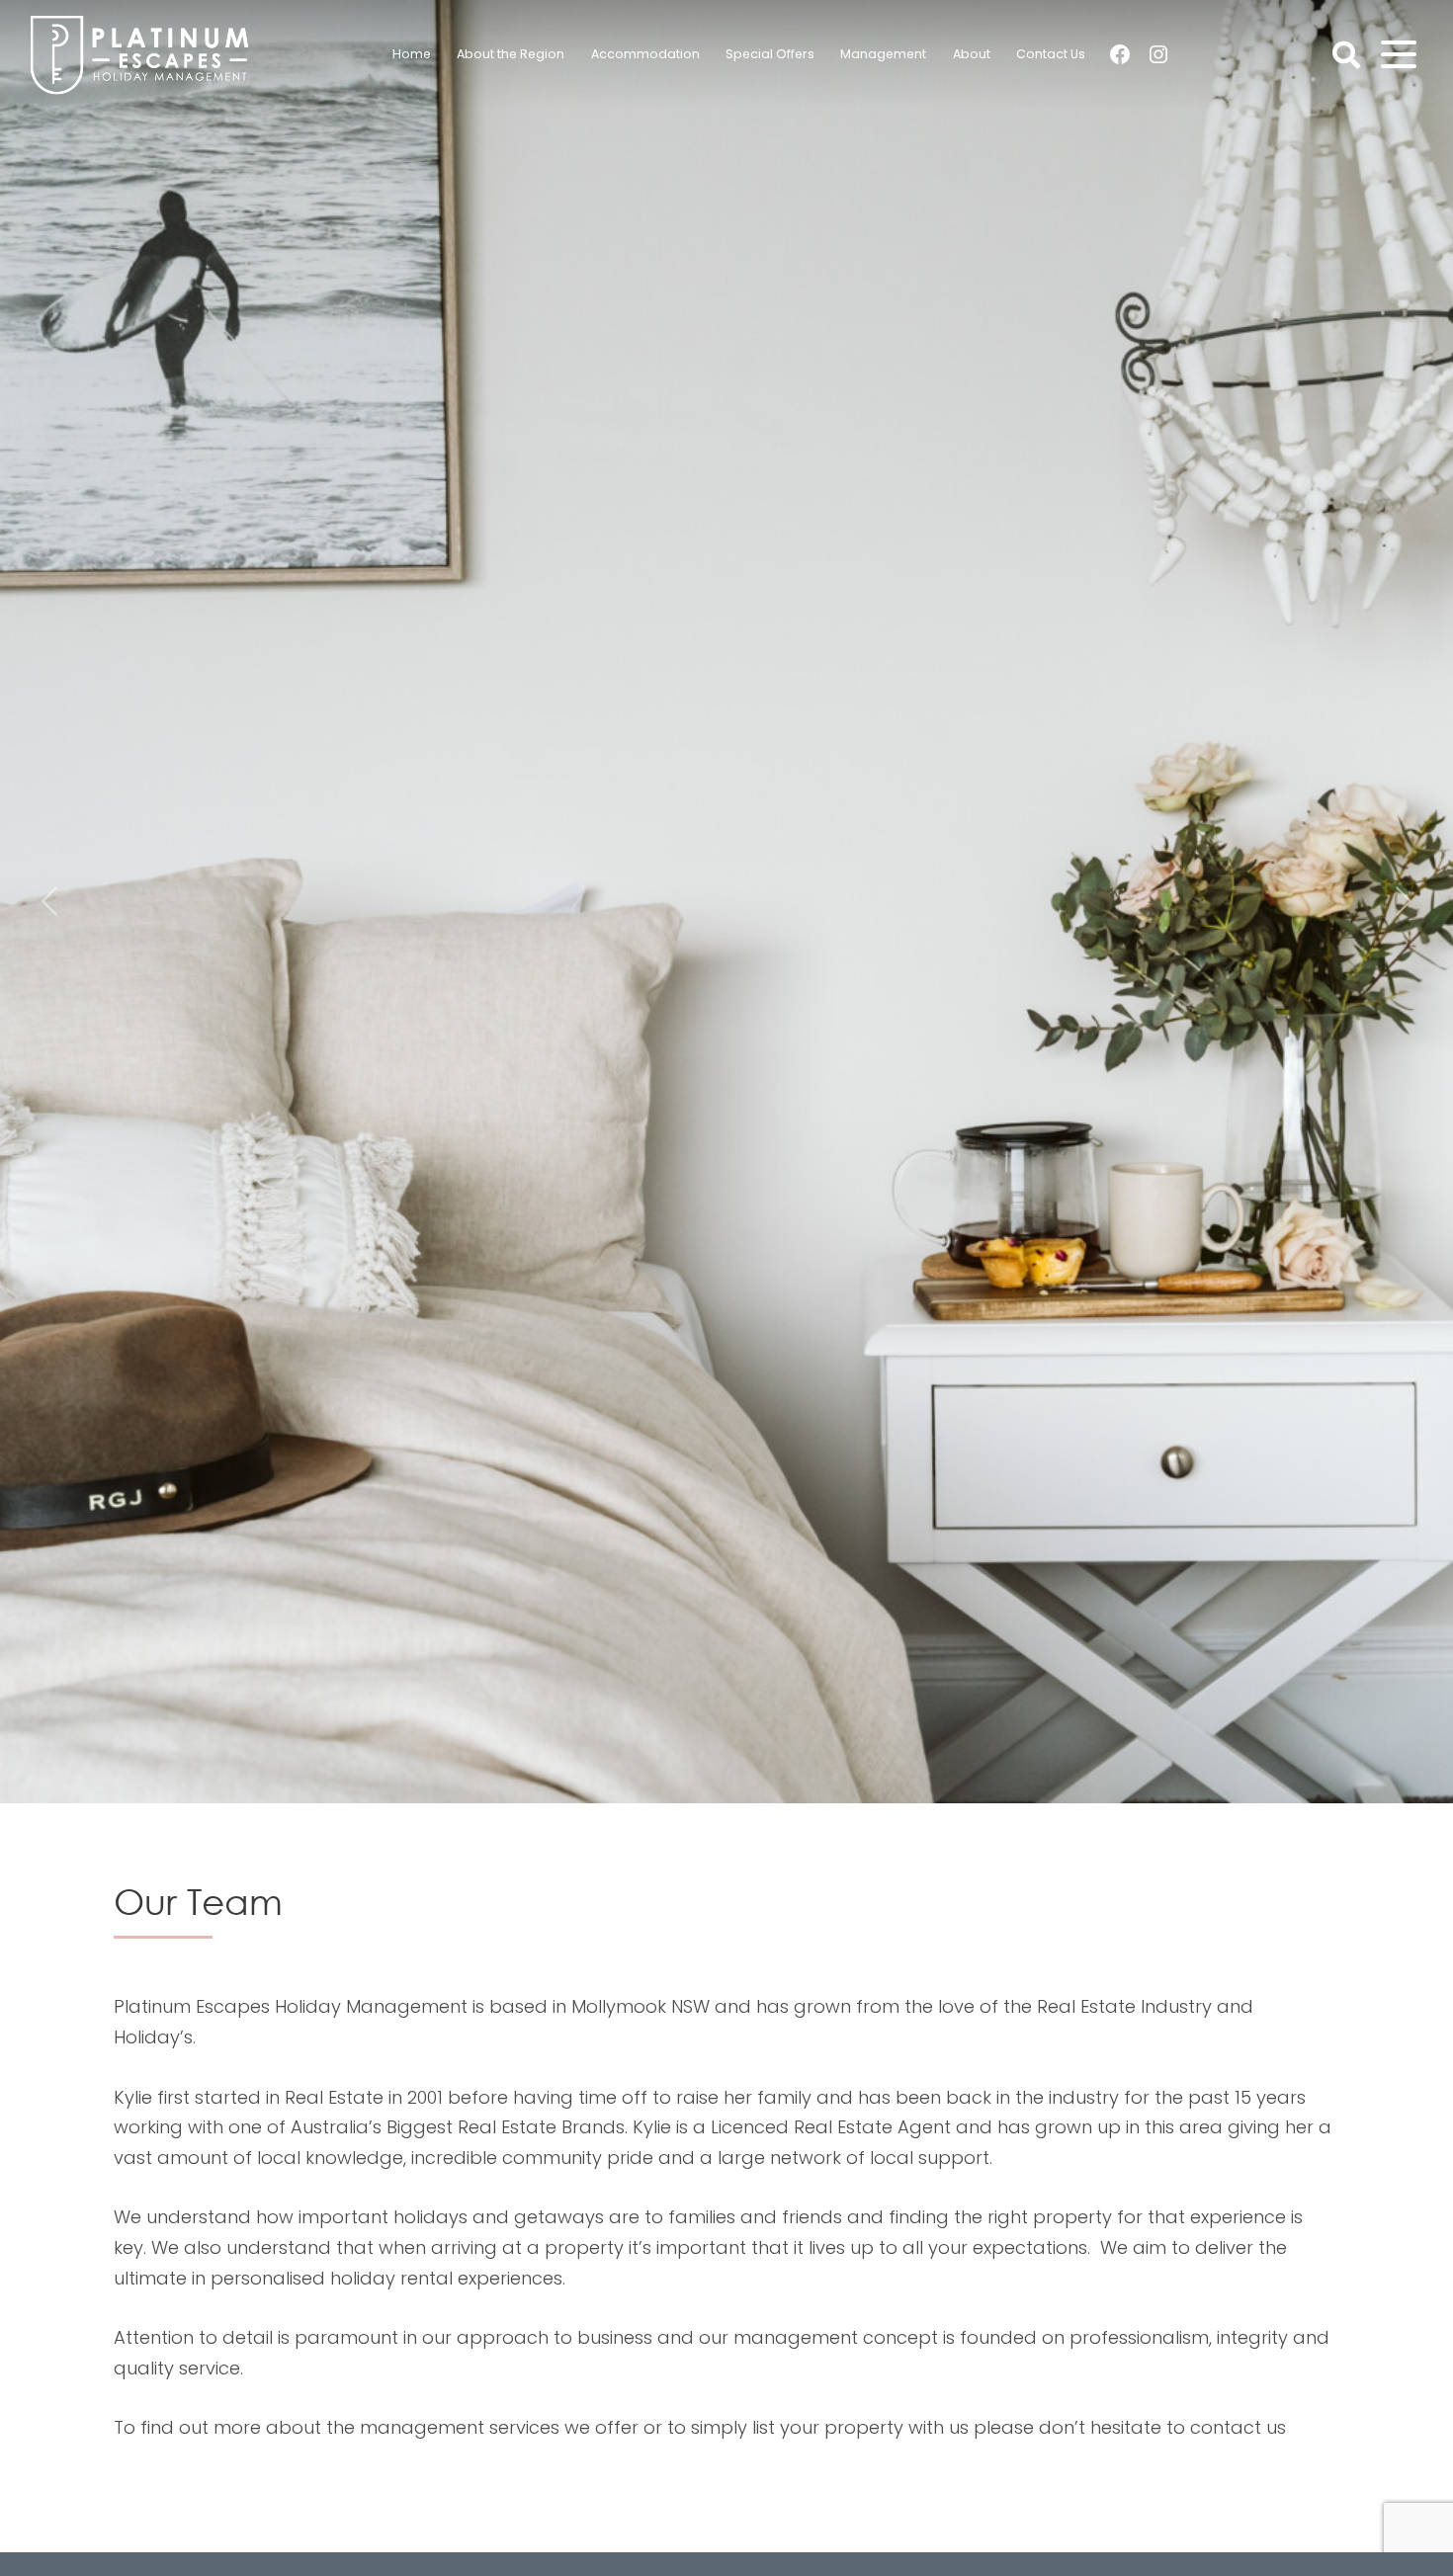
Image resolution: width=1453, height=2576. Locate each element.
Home (412, 54)
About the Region (511, 54)
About (972, 54)
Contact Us (1051, 54)
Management (883, 54)
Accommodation (645, 54)
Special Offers (770, 54)
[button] (49, 902)
